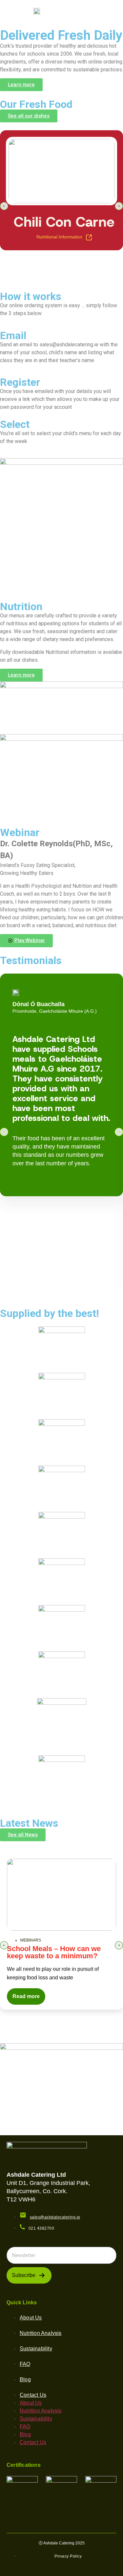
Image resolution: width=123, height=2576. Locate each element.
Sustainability (36, 2349)
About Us (31, 2318)
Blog (25, 2379)
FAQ (25, 2364)
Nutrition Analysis (41, 2333)
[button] (115, 12)
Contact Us (33, 2395)
